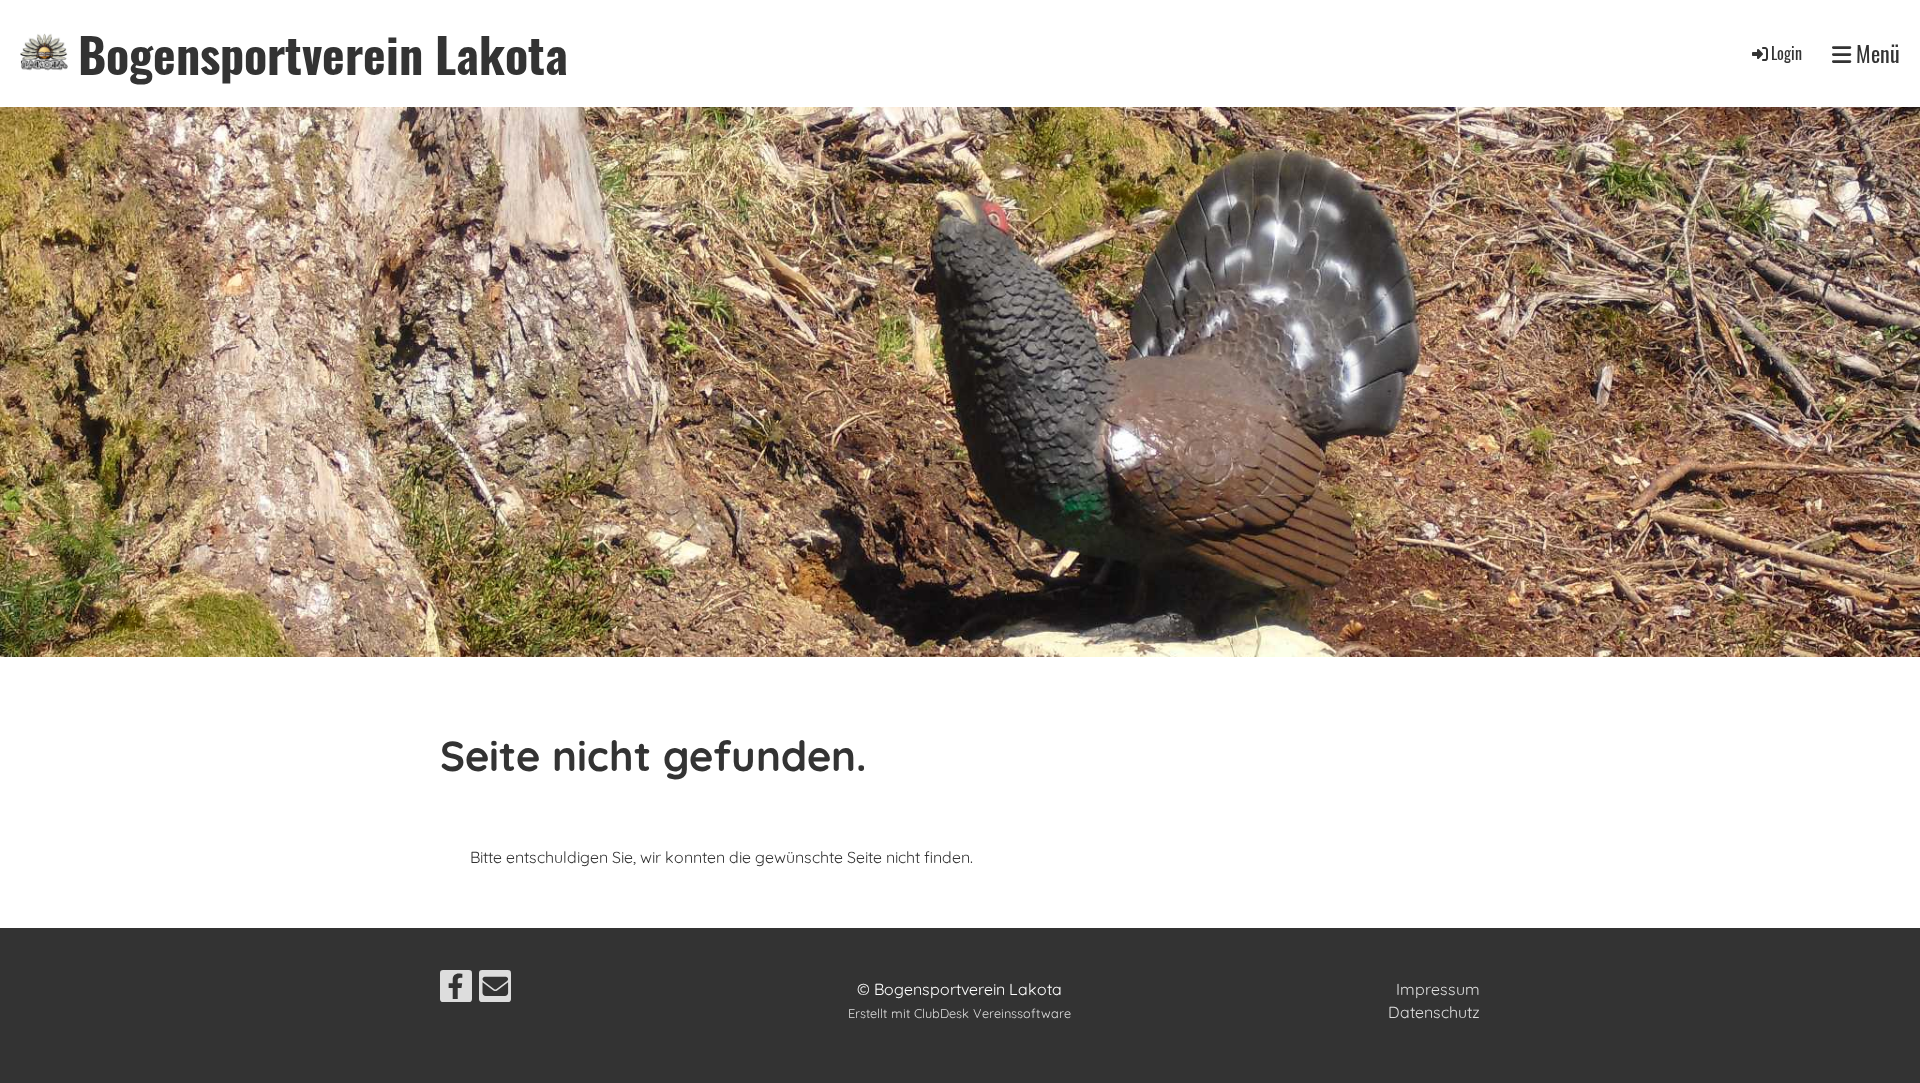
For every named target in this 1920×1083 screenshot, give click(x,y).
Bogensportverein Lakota (323, 53)
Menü (1875, 53)
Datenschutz (1434, 1012)
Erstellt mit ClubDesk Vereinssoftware (959, 1013)
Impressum (1438, 989)
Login (1786, 53)
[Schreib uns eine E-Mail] (495, 990)
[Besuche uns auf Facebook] (456, 990)
